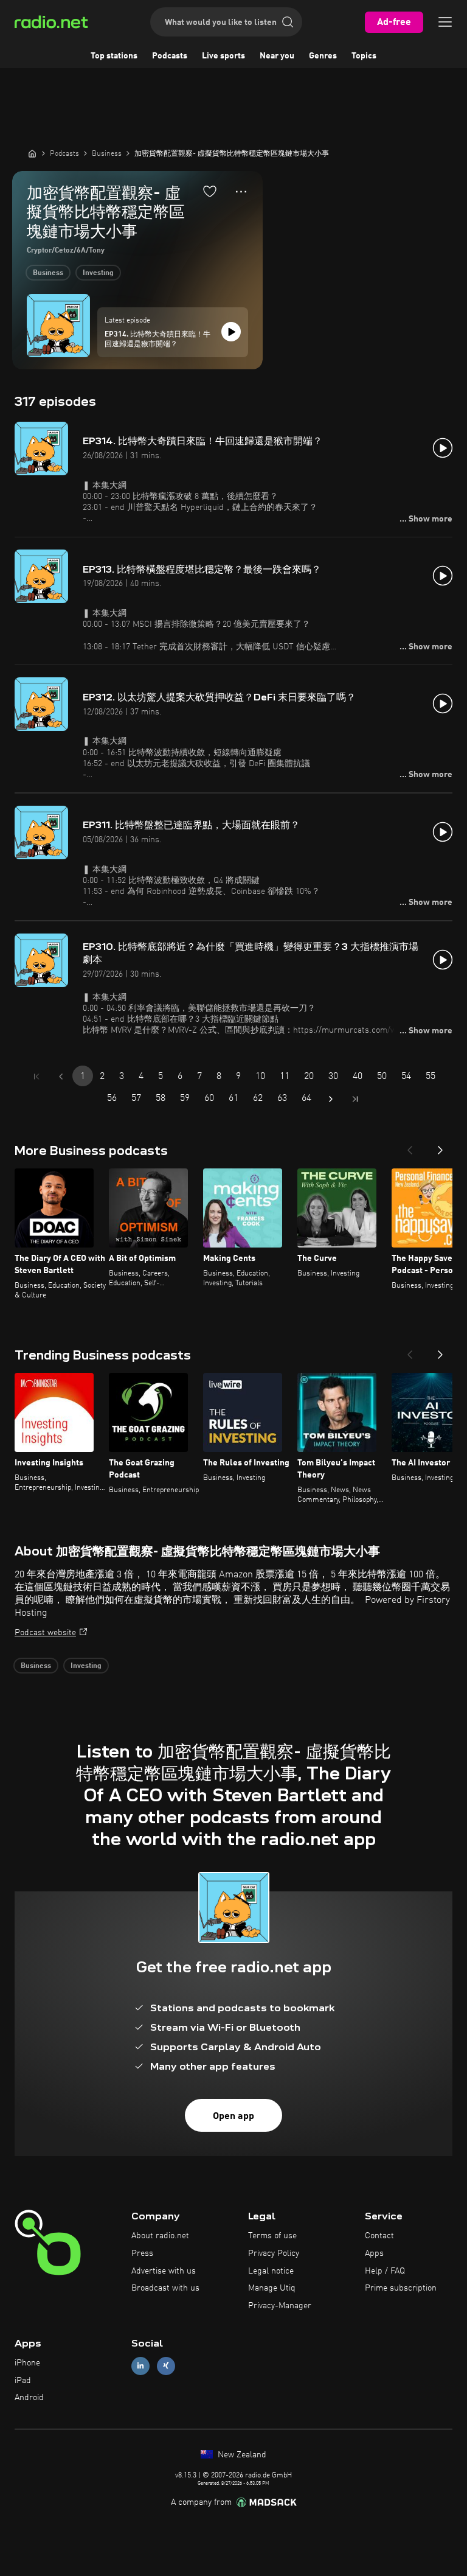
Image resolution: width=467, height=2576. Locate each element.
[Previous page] (61, 1077)
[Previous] (410, 1147)
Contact (379, 2236)
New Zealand (241, 2455)
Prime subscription (401, 2288)
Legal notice (271, 2271)
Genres (323, 56)
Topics (364, 56)
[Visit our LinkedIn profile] (140, 2366)
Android (29, 2398)
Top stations (114, 56)
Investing (98, 273)
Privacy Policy (274, 2253)
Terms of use (272, 2236)
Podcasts (170, 56)
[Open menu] (445, 22)
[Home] (32, 153)
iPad (23, 2381)
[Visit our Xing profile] (166, 2366)
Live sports (223, 56)
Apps (374, 2253)
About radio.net (160, 2236)
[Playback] (231, 332)
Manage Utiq (272, 2288)
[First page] (36, 1077)
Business (48, 273)
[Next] (440, 1147)
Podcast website (45, 1633)
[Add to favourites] (210, 191)
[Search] (288, 22)
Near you (277, 56)
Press (142, 2253)
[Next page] (331, 1099)
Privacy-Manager (280, 2306)
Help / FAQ (385, 2271)
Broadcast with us (165, 2288)
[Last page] (355, 1099)
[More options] (241, 192)
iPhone (27, 2363)
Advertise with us (164, 2271)
